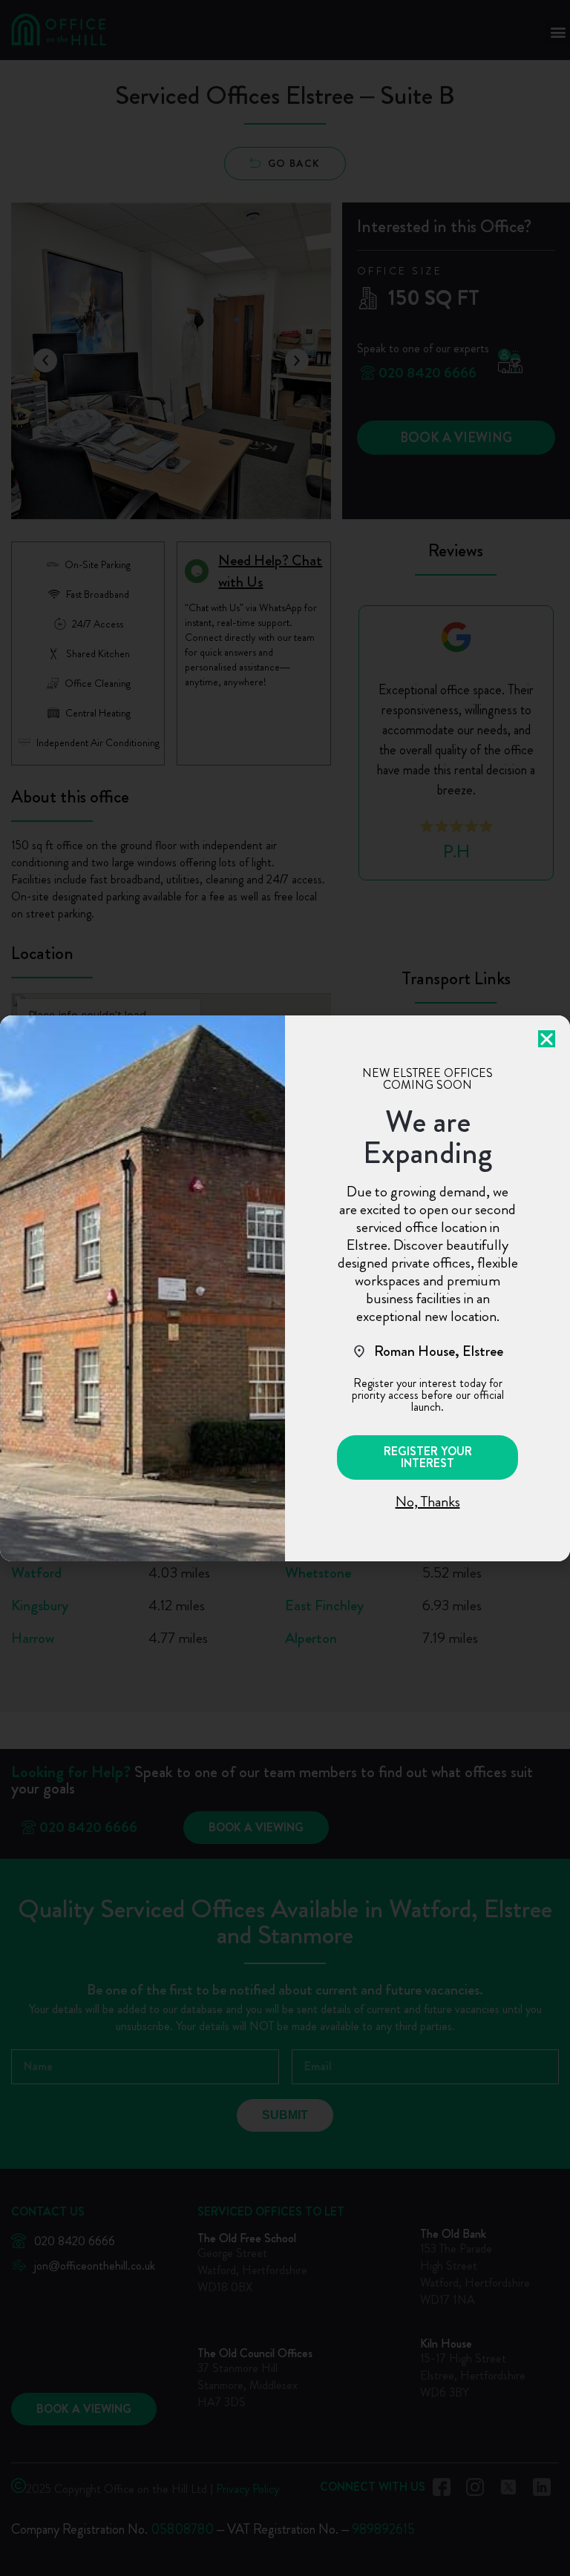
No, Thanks (428, 1502)
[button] (427, 1457)
